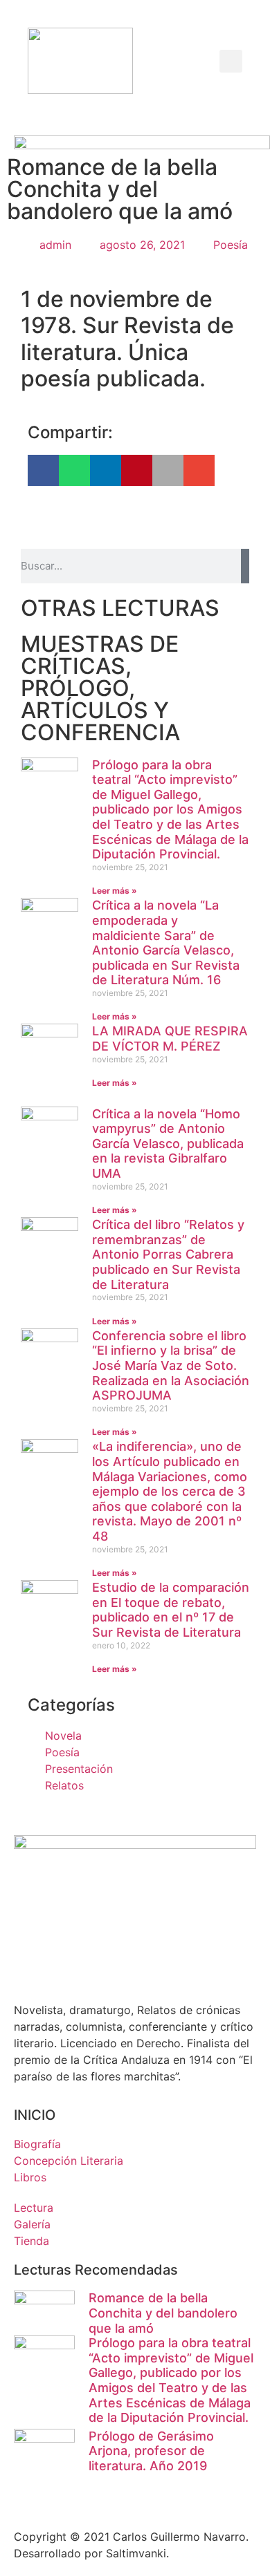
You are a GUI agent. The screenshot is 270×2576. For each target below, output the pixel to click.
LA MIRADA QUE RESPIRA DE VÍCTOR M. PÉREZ (170, 1038)
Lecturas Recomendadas (96, 2270)
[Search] (245, 566)
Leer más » (115, 891)
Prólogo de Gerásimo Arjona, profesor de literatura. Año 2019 (151, 2451)
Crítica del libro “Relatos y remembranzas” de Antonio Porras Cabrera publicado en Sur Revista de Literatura (168, 1254)
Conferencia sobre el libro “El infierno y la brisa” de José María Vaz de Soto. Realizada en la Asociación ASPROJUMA (171, 1365)
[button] (181, 61)
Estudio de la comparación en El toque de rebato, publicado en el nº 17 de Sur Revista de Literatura (171, 1610)
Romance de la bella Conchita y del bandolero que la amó (163, 2313)
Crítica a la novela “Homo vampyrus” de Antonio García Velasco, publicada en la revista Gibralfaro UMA (168, 1144)
